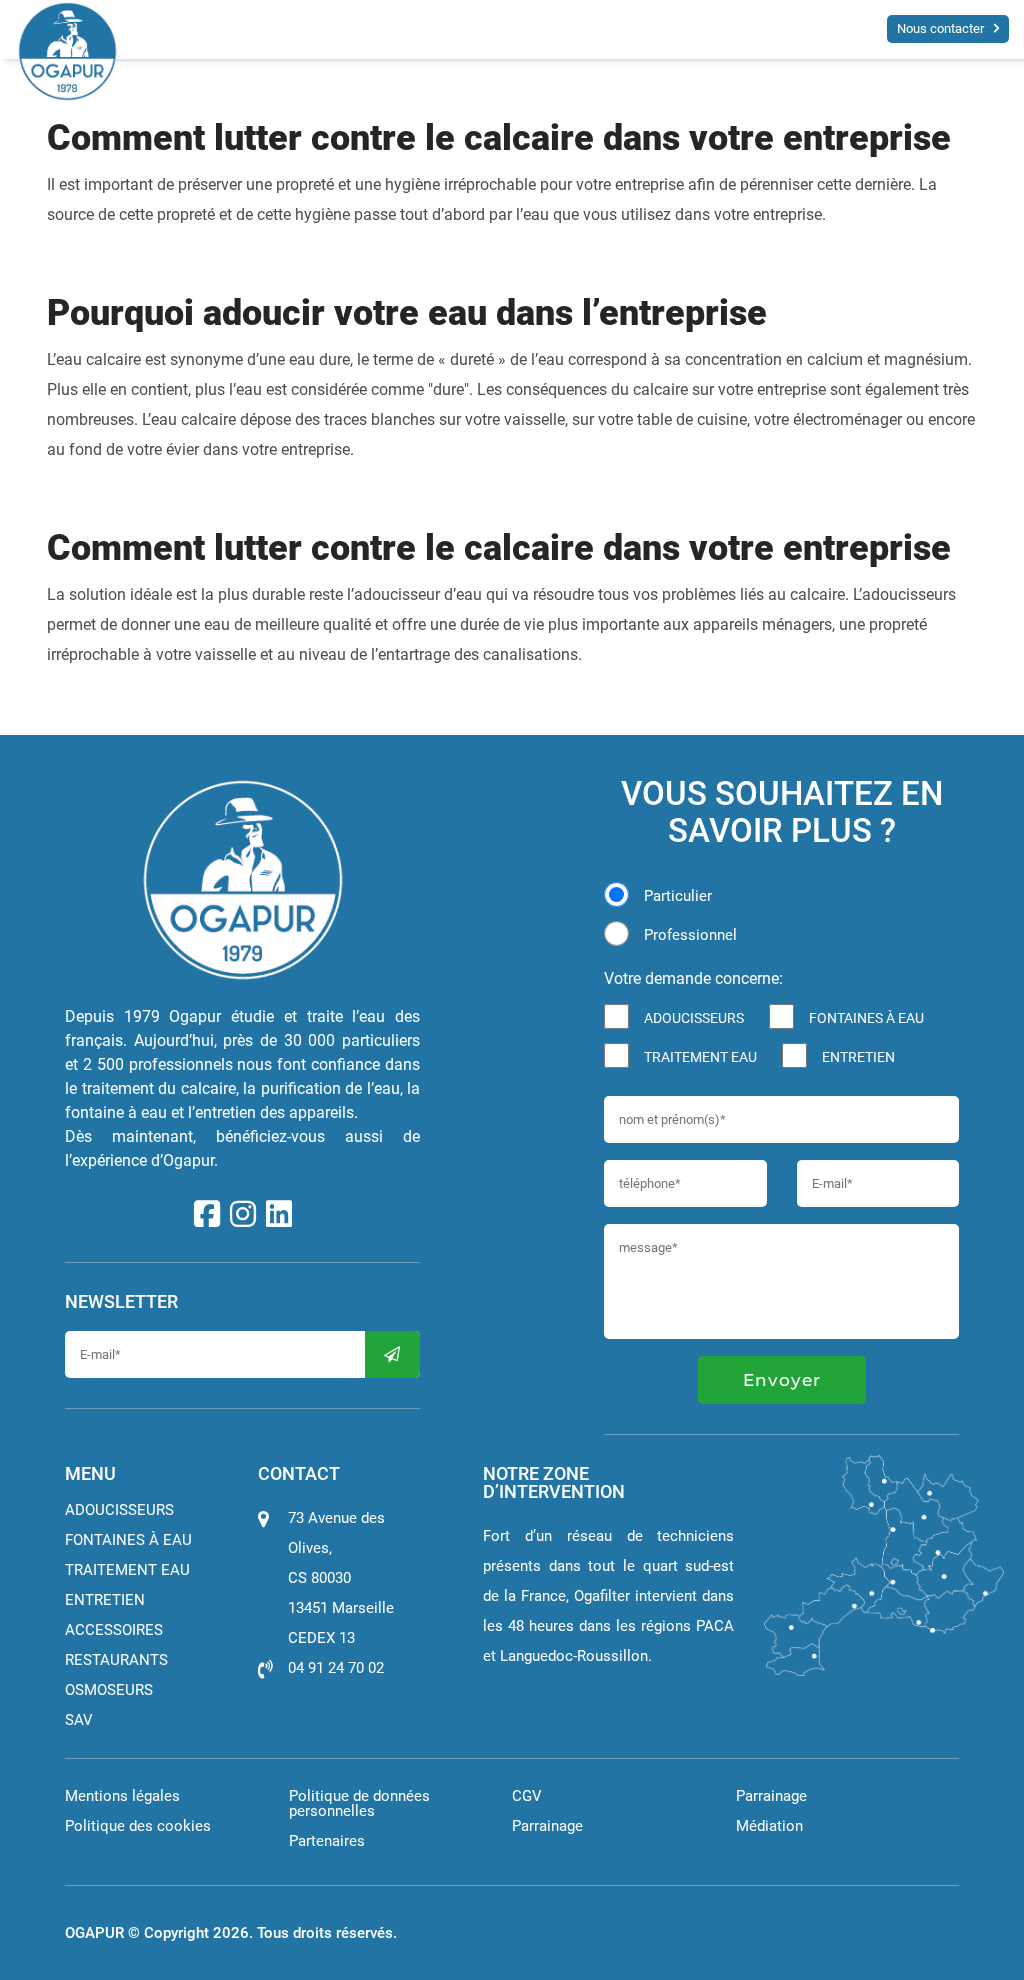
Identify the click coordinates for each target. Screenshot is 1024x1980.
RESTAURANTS (116, 1660)
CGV (527, 1796)
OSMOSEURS (109, 1690)
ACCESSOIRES (114, 1630)
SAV (79, 1720)
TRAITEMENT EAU (700, 1057)
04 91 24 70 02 (336, 1668)
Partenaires (327, 1841)
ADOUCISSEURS (694, 1018)
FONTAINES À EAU (866, 1018)
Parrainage (547, 1826)
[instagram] (243, 1215)
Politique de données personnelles (359, 1803)
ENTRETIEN (858, 1057)
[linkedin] (279, 1215)
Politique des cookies (138, 1826)
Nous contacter (940, 28)
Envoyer (782, 1380)
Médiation (769, 1826)
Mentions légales (122, 1796)
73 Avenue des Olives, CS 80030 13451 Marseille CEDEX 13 (341, 1578)
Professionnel (690, 935)
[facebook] (207, 1215)
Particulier (678, 896)
